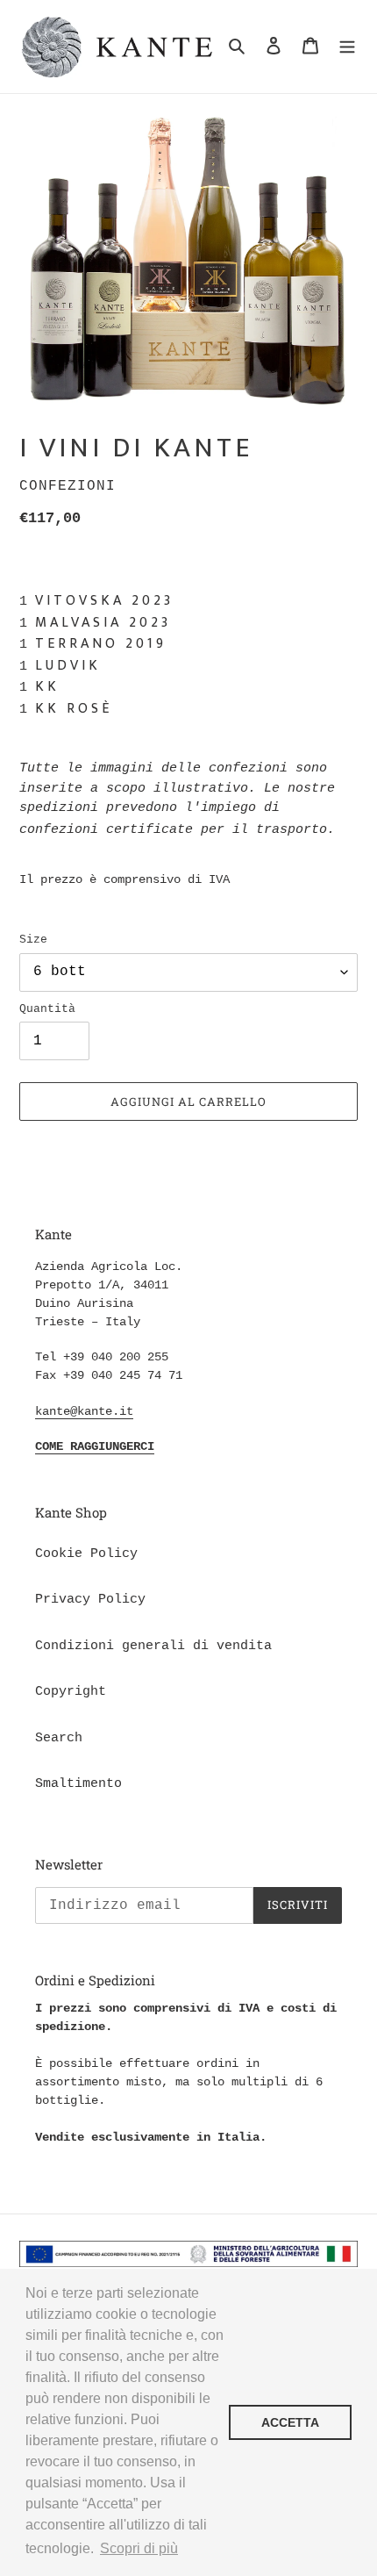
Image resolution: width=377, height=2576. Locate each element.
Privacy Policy (90, 1600)
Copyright (71, 1692)
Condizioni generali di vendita (153, 1646)
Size (33, 940)
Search (59, 1738)
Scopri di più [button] (139, 2548)
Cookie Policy (86, 1554)
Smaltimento (78, 1784)
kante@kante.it (84, 1411)
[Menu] (347, 47)
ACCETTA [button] (290, 2422)
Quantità (47, 1009)
